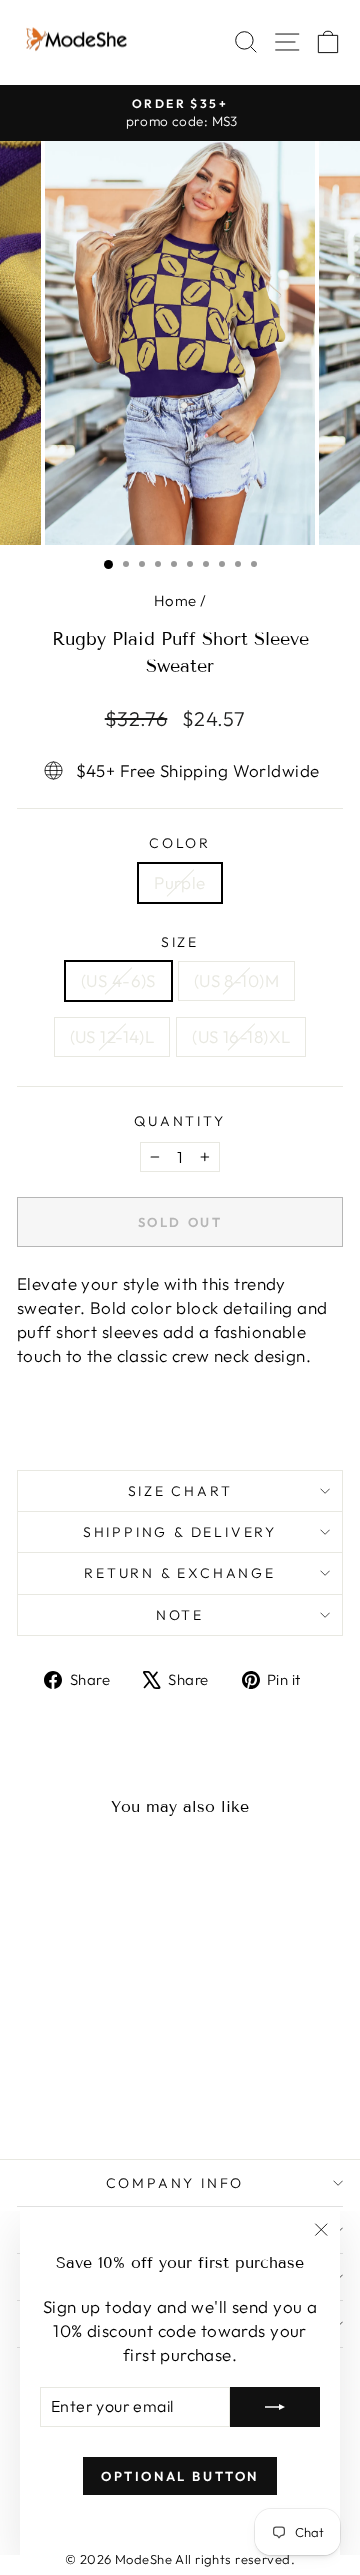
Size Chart (180, 1491)
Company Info (175, 2183)
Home (175, 600)
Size (180, 942)
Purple (180, 882)
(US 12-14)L (112, 1036)
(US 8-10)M (236, 980)
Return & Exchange (180, 1573)
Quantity (179, 1121)
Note (180, 1615)
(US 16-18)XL (241, 1036)
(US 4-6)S (118, 980)
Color (180, 843)
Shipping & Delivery (180, 1532)
